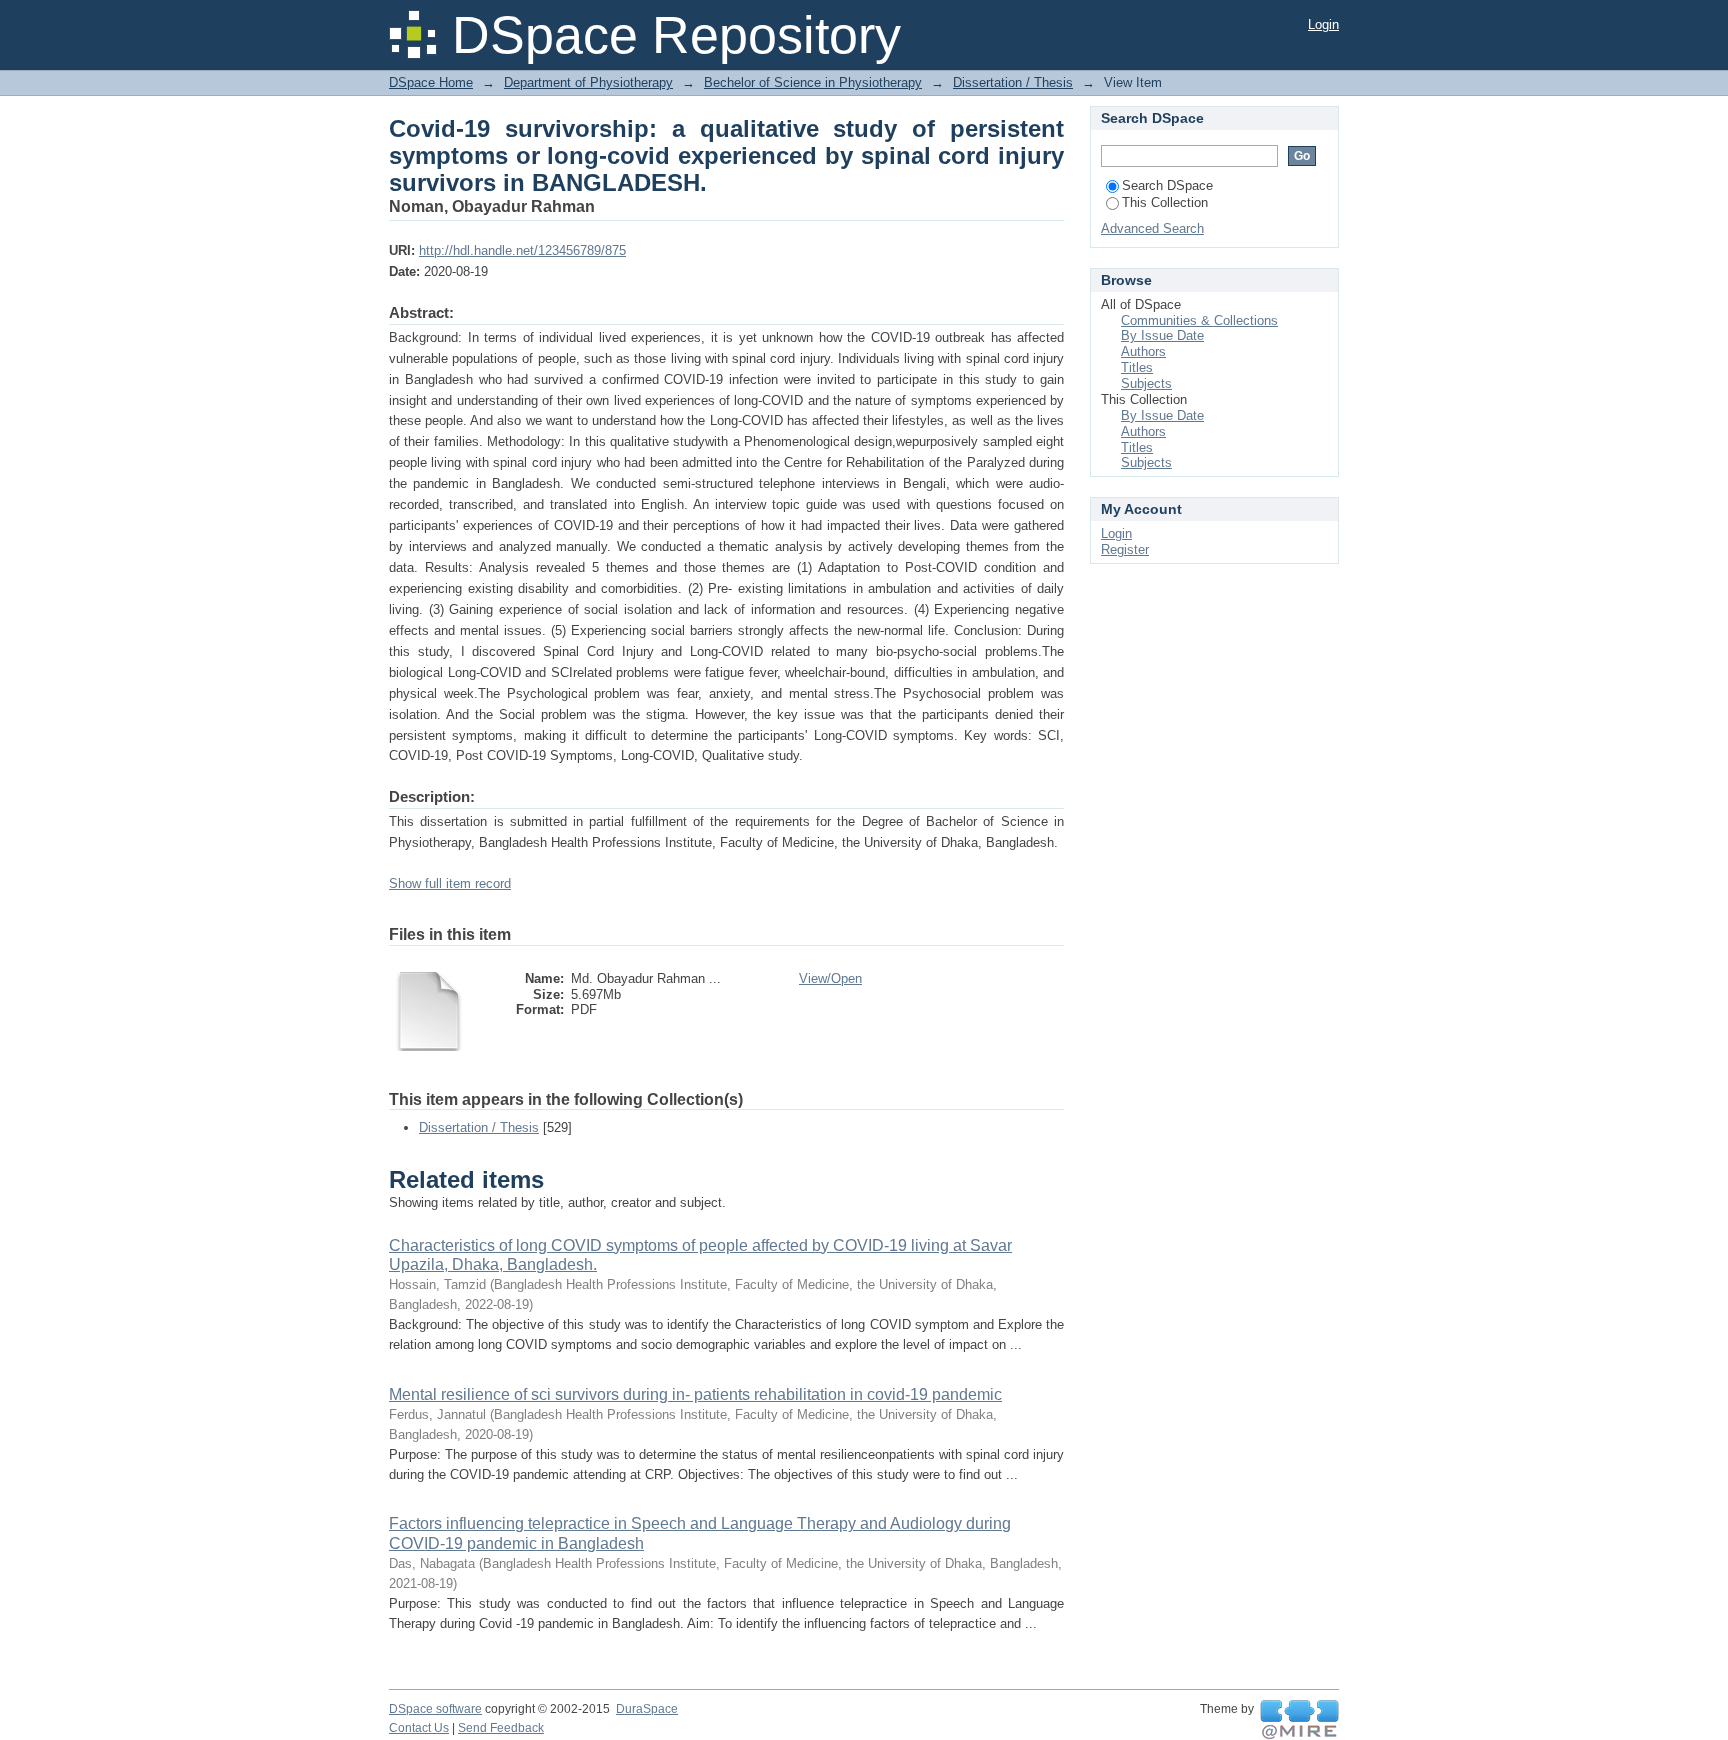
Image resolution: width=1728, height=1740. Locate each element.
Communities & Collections (1199, 320)
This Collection (1165, 202)
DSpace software (435, 1709)
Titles (1137, 367)
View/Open (830, 978)
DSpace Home (431, 82)
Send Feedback (501, 1728)
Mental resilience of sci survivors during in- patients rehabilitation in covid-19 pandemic (695, 1394)
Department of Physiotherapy (588, 82)
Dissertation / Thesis (1013, 82)
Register (1125, 549)
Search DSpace (1167, 185)
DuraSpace (647, 1709)
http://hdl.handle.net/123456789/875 (522, 250)
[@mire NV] (1299, 1720)
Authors (1143, 351)
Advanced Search (1152, 228)
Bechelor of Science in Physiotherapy (813, 82)
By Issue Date (1162, 335)
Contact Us (419, 1728)
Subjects (1146, 383)
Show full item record (450, 883)
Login (1323, 24)
